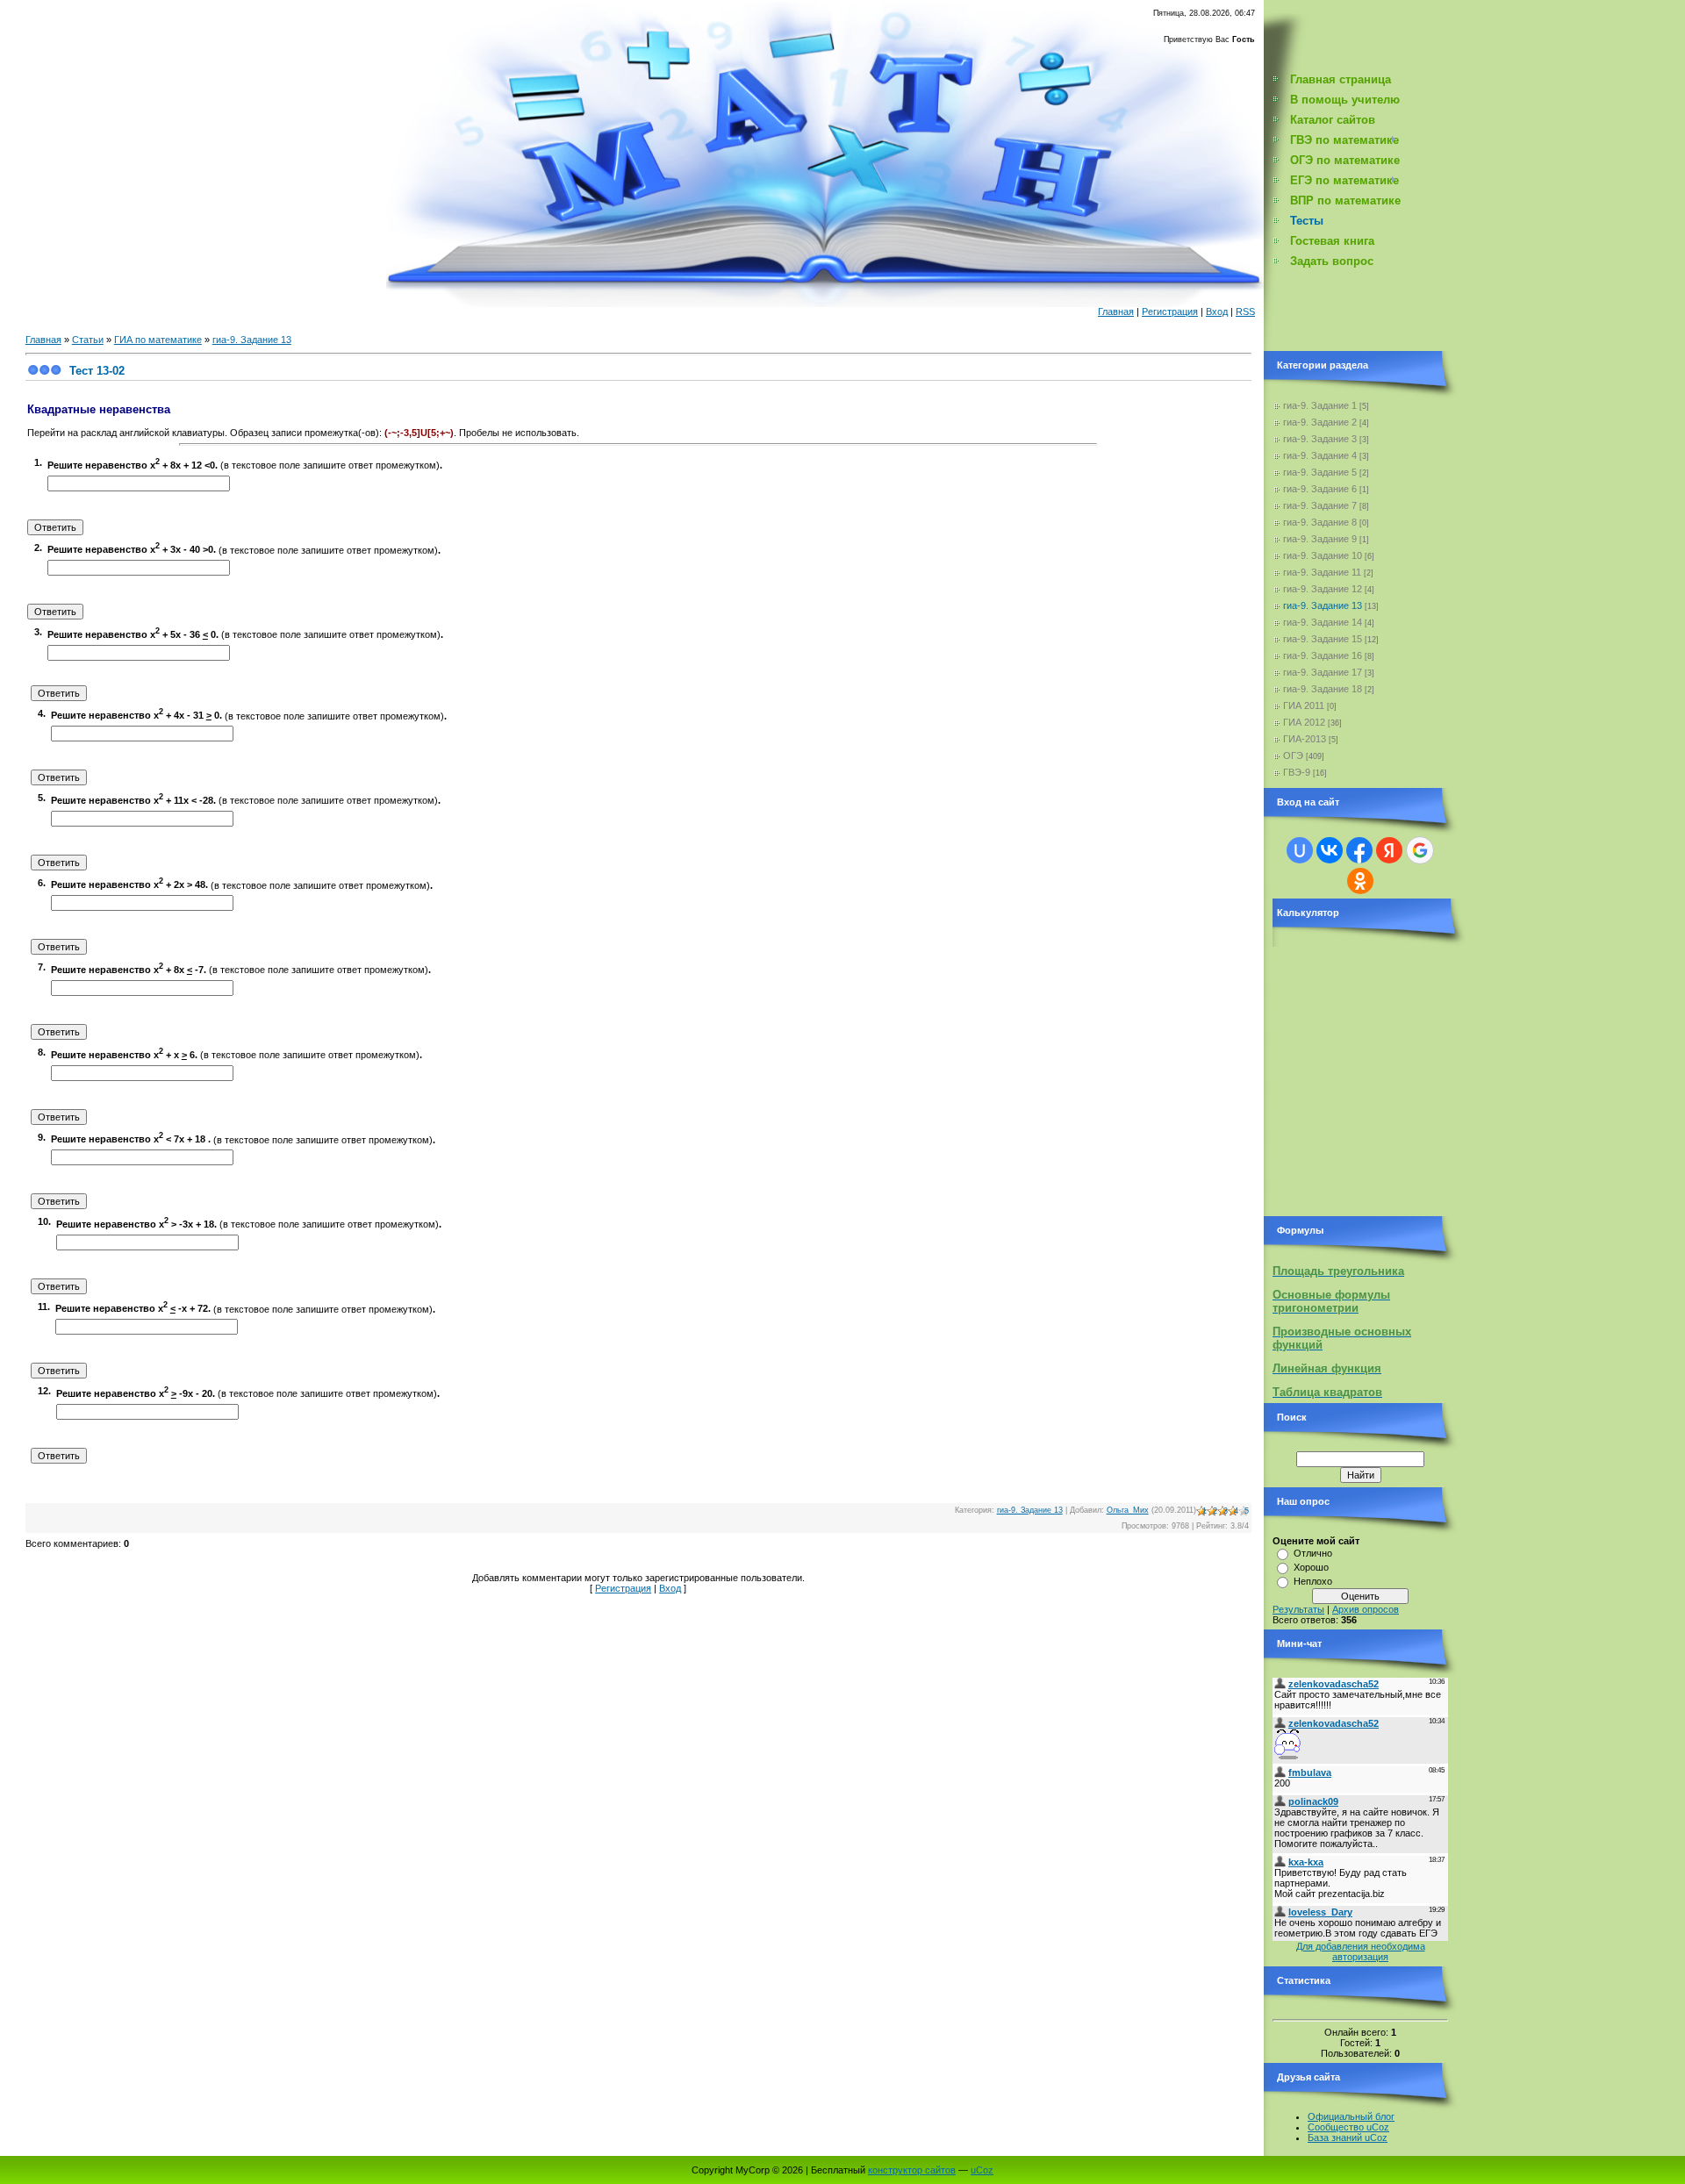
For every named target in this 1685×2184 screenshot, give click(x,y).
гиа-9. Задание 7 (1320, 505)
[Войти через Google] (1420, 850)
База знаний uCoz (1348, 2137)
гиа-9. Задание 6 (1320, 489)
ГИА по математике (158, 340)
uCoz (982, 2170)
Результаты (1298, 1609)
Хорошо (1311, 1567)
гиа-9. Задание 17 (1323, 672)
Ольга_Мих (1128, 1510)
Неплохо (1313, 1581)
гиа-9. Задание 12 (1323, 589)
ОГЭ (1293, 755)
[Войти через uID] (1300, 850)
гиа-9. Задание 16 (1323, 655)
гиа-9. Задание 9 (1320, 539)
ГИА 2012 (1304, 722)
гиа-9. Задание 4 (1320, 455)
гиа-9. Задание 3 (1320, 439)
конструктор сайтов (912, 2170)
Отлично (1313, 1553)
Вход (1217, 311)
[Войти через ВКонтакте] (1330, 850)
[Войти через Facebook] (1359, 850)
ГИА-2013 (1305, 739)
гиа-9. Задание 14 (1323, 622)
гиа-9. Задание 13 (252, 340)
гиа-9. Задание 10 (1323, 555)
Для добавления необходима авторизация (1361, 1951)
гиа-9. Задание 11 (1322, 572)
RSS (1245, 311)
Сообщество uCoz (1348, 2127)
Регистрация (1170, 311)
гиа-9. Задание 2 (1320, 422)
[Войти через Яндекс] (1389, 850)
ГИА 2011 (1304, 705)
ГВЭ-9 (1297, 772)
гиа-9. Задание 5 (1320, 472)
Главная (1116, 311)
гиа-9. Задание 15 (1323, 639)
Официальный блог (1351, 2116)
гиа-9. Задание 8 (1320, 522)
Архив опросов (1366, 1609)
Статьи (88, 340)
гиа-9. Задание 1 (1320, 405)
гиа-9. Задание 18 (1323, 689)
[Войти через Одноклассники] (1360, 881)
